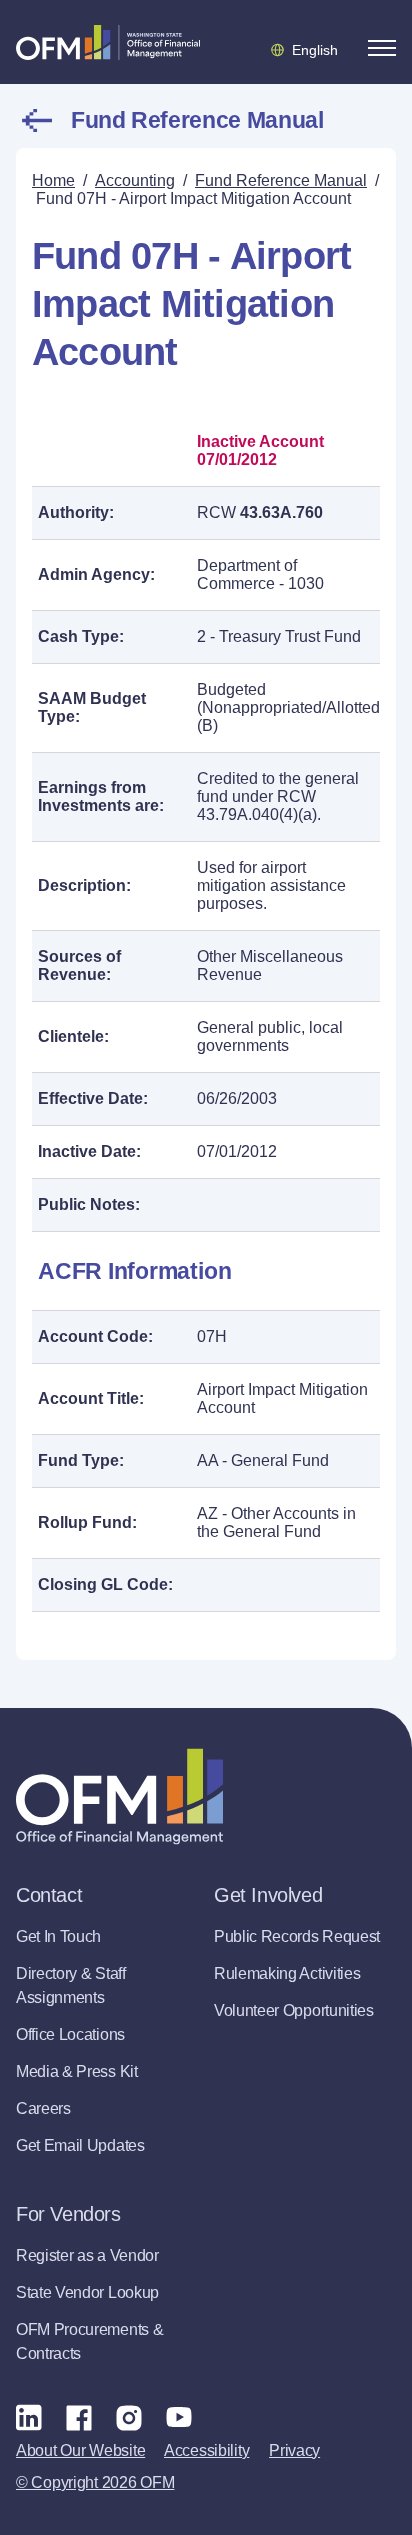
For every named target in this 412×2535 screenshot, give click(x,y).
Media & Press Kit (77, 2071)
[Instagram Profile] (129, 2417)
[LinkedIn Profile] (29, 2416)
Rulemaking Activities (287, 1973)
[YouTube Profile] (179, 2417)
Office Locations (70, 2034)
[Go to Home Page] (108, 42)
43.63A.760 (281, 512)
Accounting (135, 180)
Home (53, 180)
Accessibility (206, 2450)
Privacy (294, 2450)
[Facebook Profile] (79, 2417)
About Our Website (80, 2450)
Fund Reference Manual (197, 120)
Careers (43, 2108)
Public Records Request (297, 1936)
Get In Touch (58, 1936)
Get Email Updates (80, 2145)
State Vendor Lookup (87, 2292)
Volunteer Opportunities (294, 2010)
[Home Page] (119, 1796)
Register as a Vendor (87, 2255)
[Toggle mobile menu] (382, 48)
